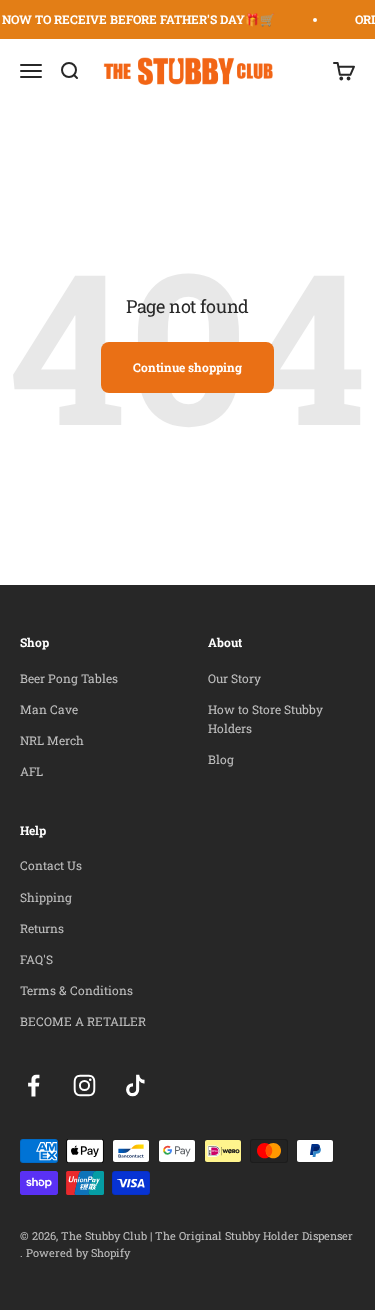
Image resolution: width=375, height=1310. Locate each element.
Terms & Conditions (76, 990)
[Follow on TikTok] (135, 1085)
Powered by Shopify (78, 1252)
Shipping (46, 897)
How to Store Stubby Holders (265, 718)
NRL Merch (52, 740)
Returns (42, 928)
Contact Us (51, 865)
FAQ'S (36, 959)
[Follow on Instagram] (84, 1085)
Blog (221, 759)
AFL (31, 771)
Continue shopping (187, 367)
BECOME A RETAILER (83, 1021)
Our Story (234, 678)
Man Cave (49, 709)
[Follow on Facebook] (33, 1085)
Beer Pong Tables (69, 678)
